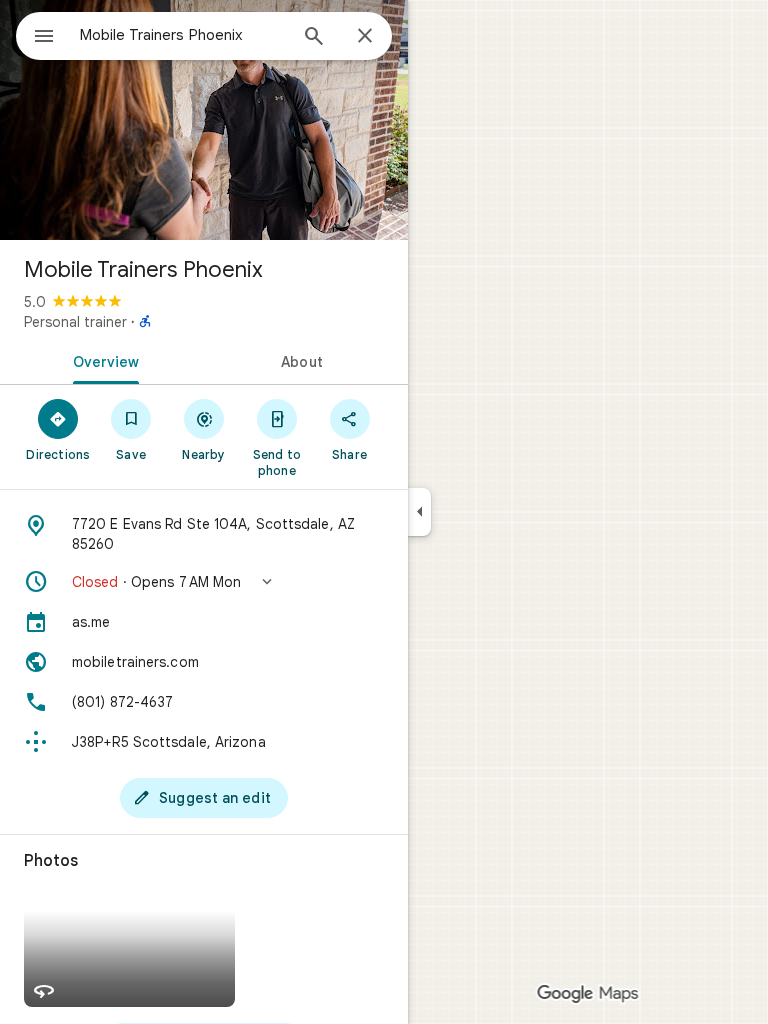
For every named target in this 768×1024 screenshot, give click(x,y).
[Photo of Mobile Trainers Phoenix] (204, 120)
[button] (204, 582)
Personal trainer (75, 322)
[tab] (102, 360)
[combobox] (183, 35)
